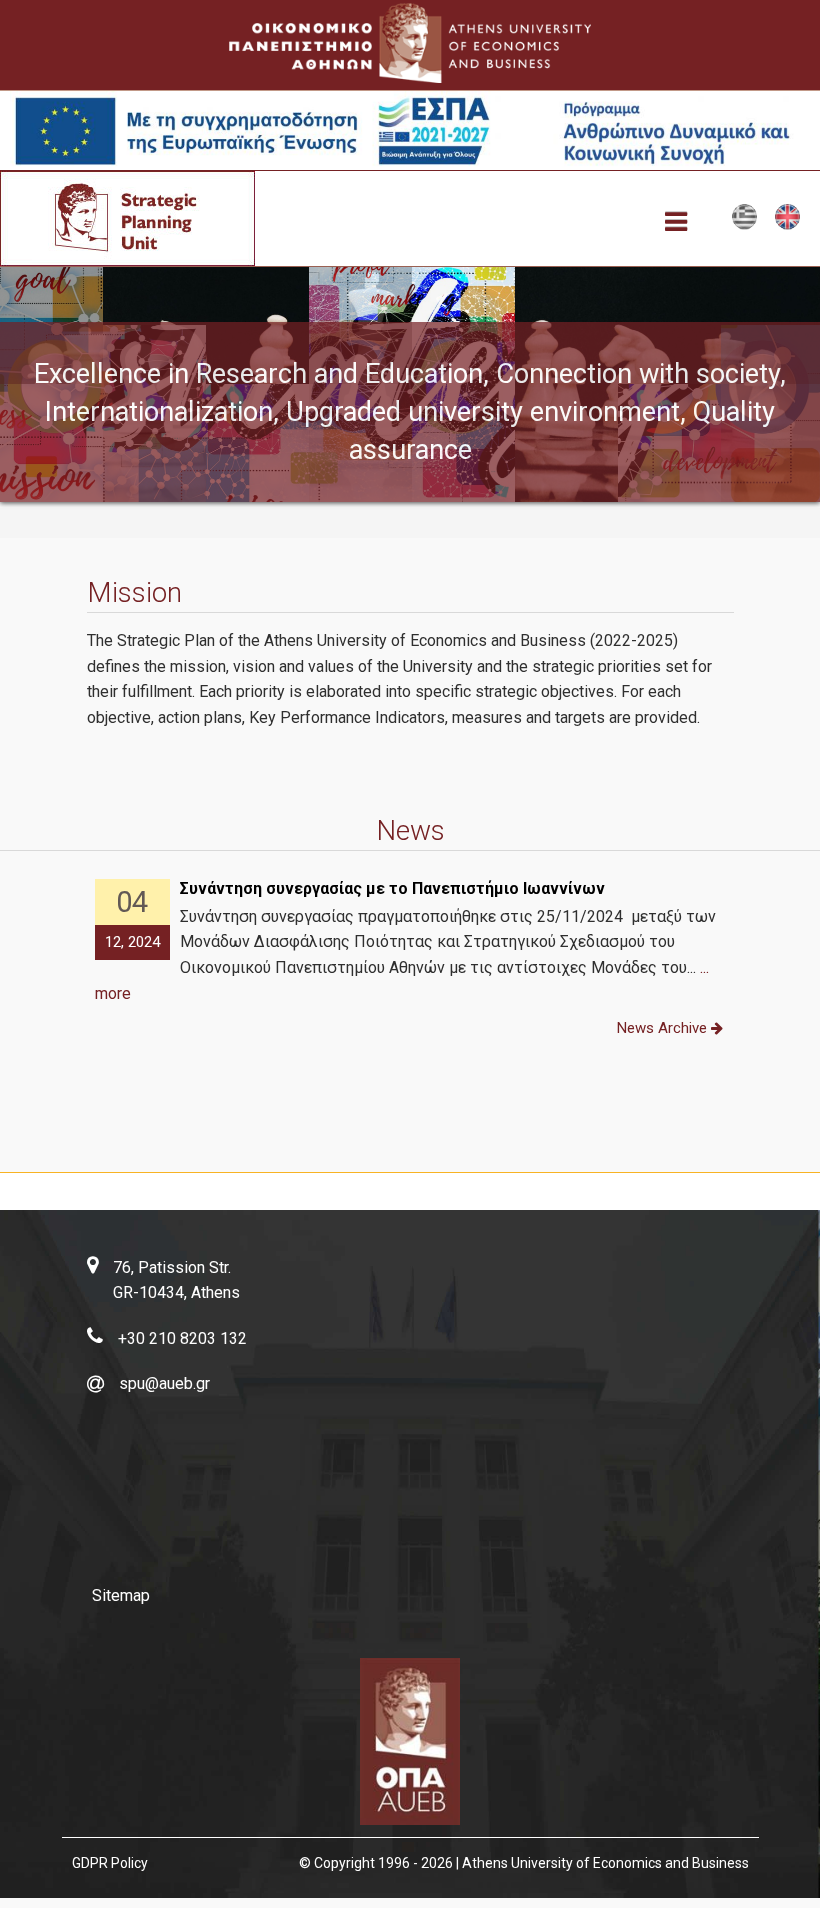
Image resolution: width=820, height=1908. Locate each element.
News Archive (664, 1028)
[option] (410, 942)
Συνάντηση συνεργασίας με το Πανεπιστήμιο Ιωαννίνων (392, 888)
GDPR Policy (110, 1863)
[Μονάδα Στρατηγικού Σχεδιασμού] (744, 225)
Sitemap (121, 1595)
